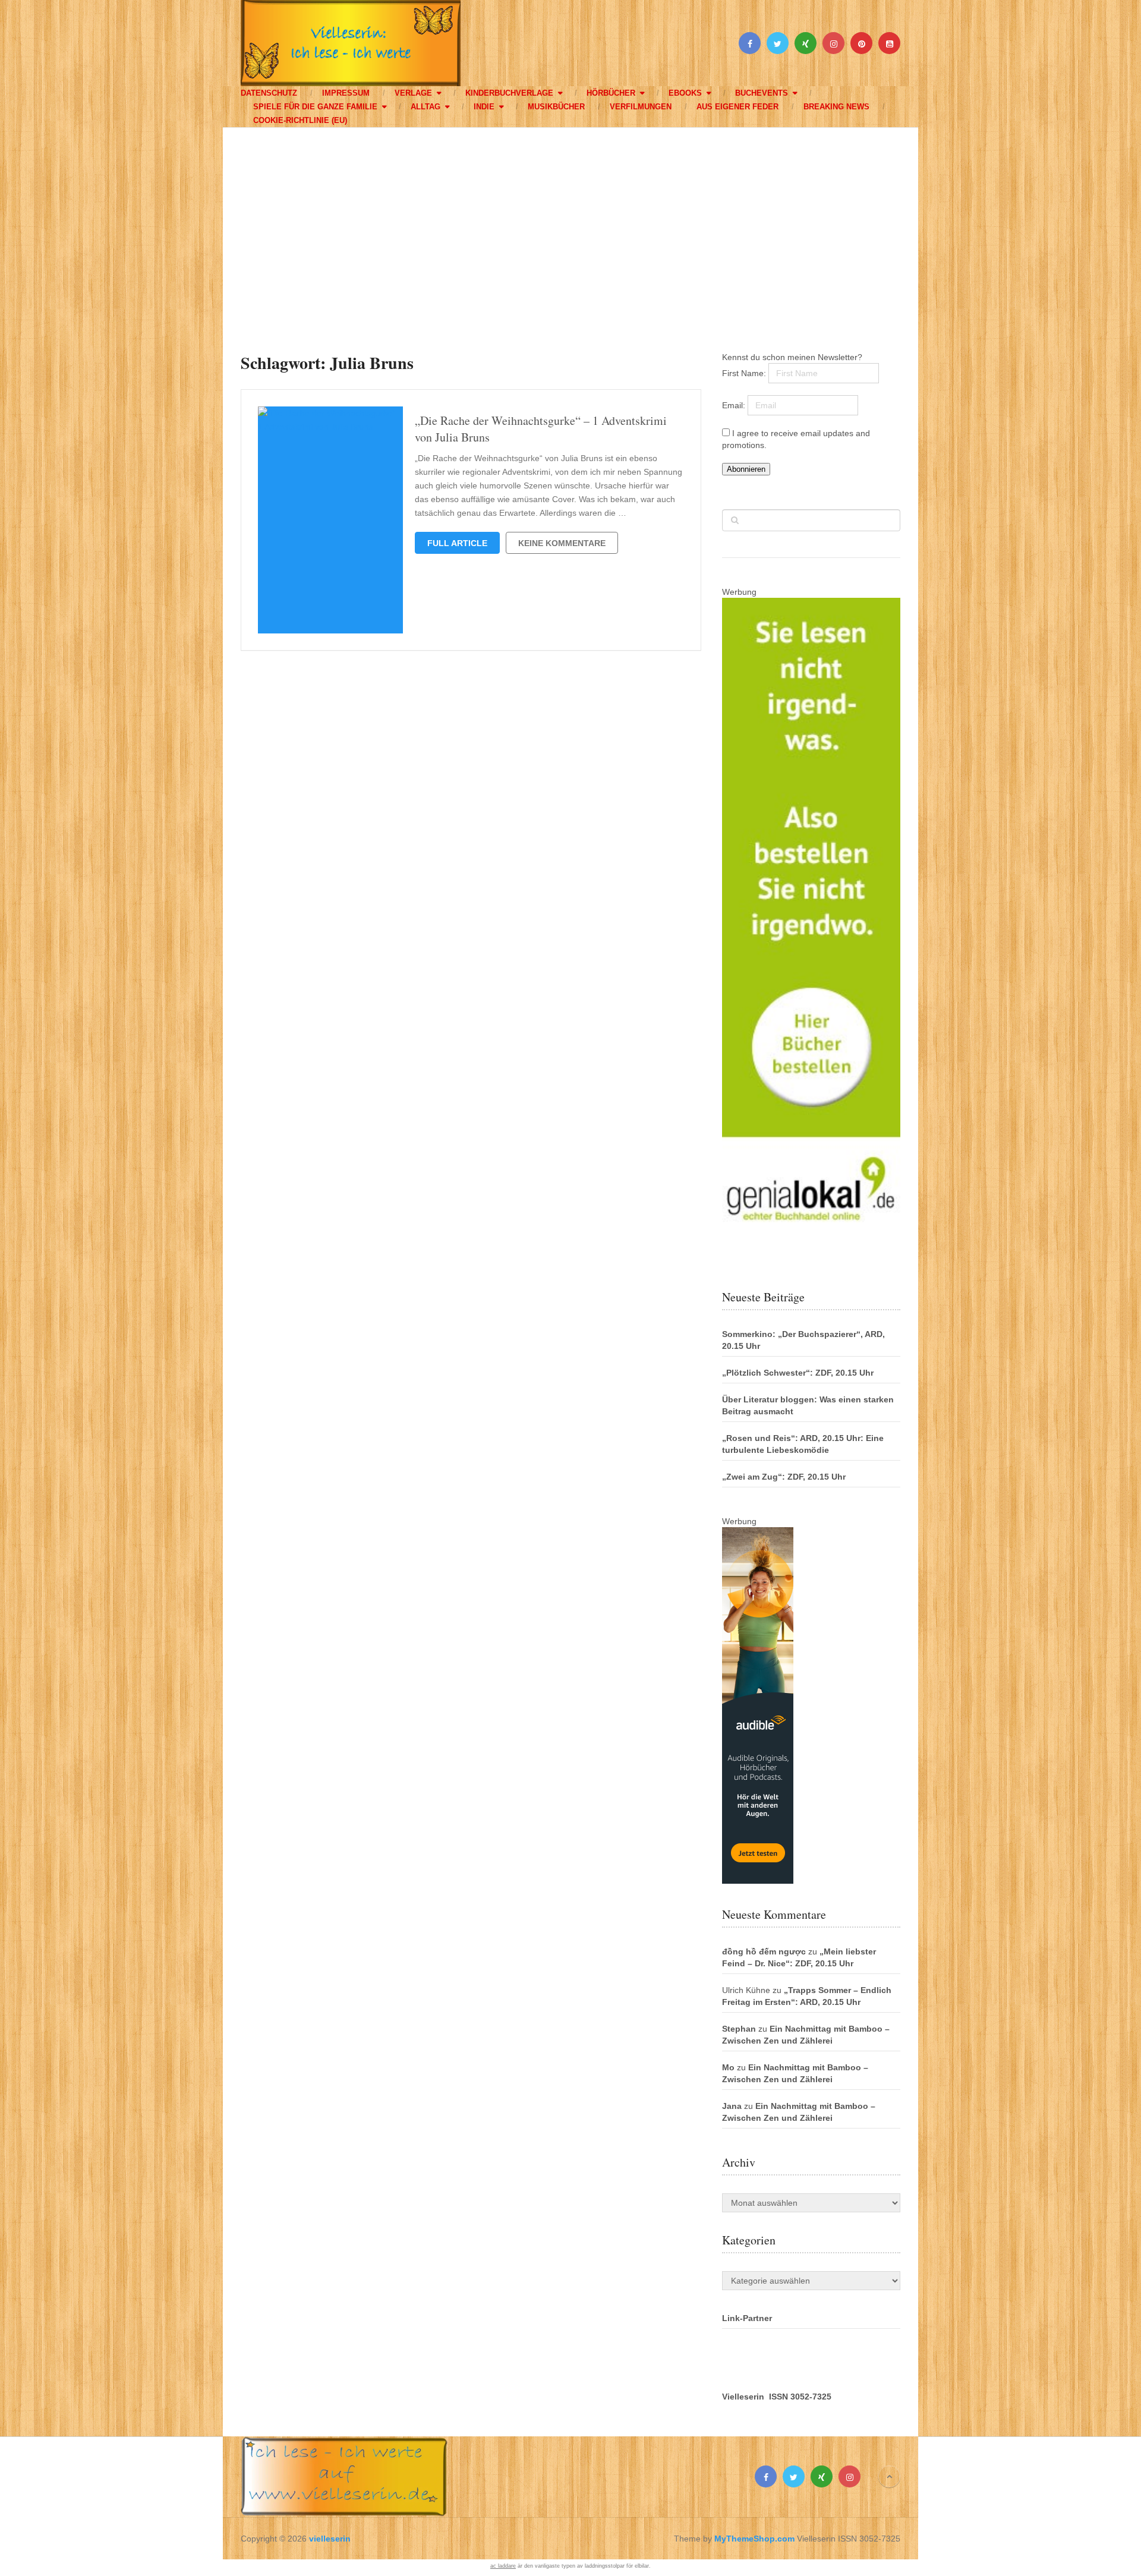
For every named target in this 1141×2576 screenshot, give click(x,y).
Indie (484, 107)
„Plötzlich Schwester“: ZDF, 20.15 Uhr (798, 1373)
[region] (570, 228)
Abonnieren (746, 469)
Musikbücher (556, 107)
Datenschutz (269, 93)
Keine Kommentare (562, 543)
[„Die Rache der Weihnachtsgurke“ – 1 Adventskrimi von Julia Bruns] (330, 520)
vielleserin (330, 2539)
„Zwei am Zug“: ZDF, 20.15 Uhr (784, 1477)
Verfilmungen (641, 107)
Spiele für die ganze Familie (315, 107)
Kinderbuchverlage (509, 93)
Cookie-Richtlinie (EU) (300, 120)
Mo (728, 2067)
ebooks (685, 93)
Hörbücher (611, 93)
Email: (735, 405)
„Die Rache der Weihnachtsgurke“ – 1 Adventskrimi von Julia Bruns (541, 429)
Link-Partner (747, 2318)
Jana (732, 2106)
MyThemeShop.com (754, 2539)
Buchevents (762, 93)
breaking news (836, 107)
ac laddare (503, 2566)
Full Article (457, 543)
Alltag (425, 107)
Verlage (413, 93)
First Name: (745, 373)
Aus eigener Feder (737, 107)
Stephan (739, 2029)
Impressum (346, 93)
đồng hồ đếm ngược (764, 1951)
